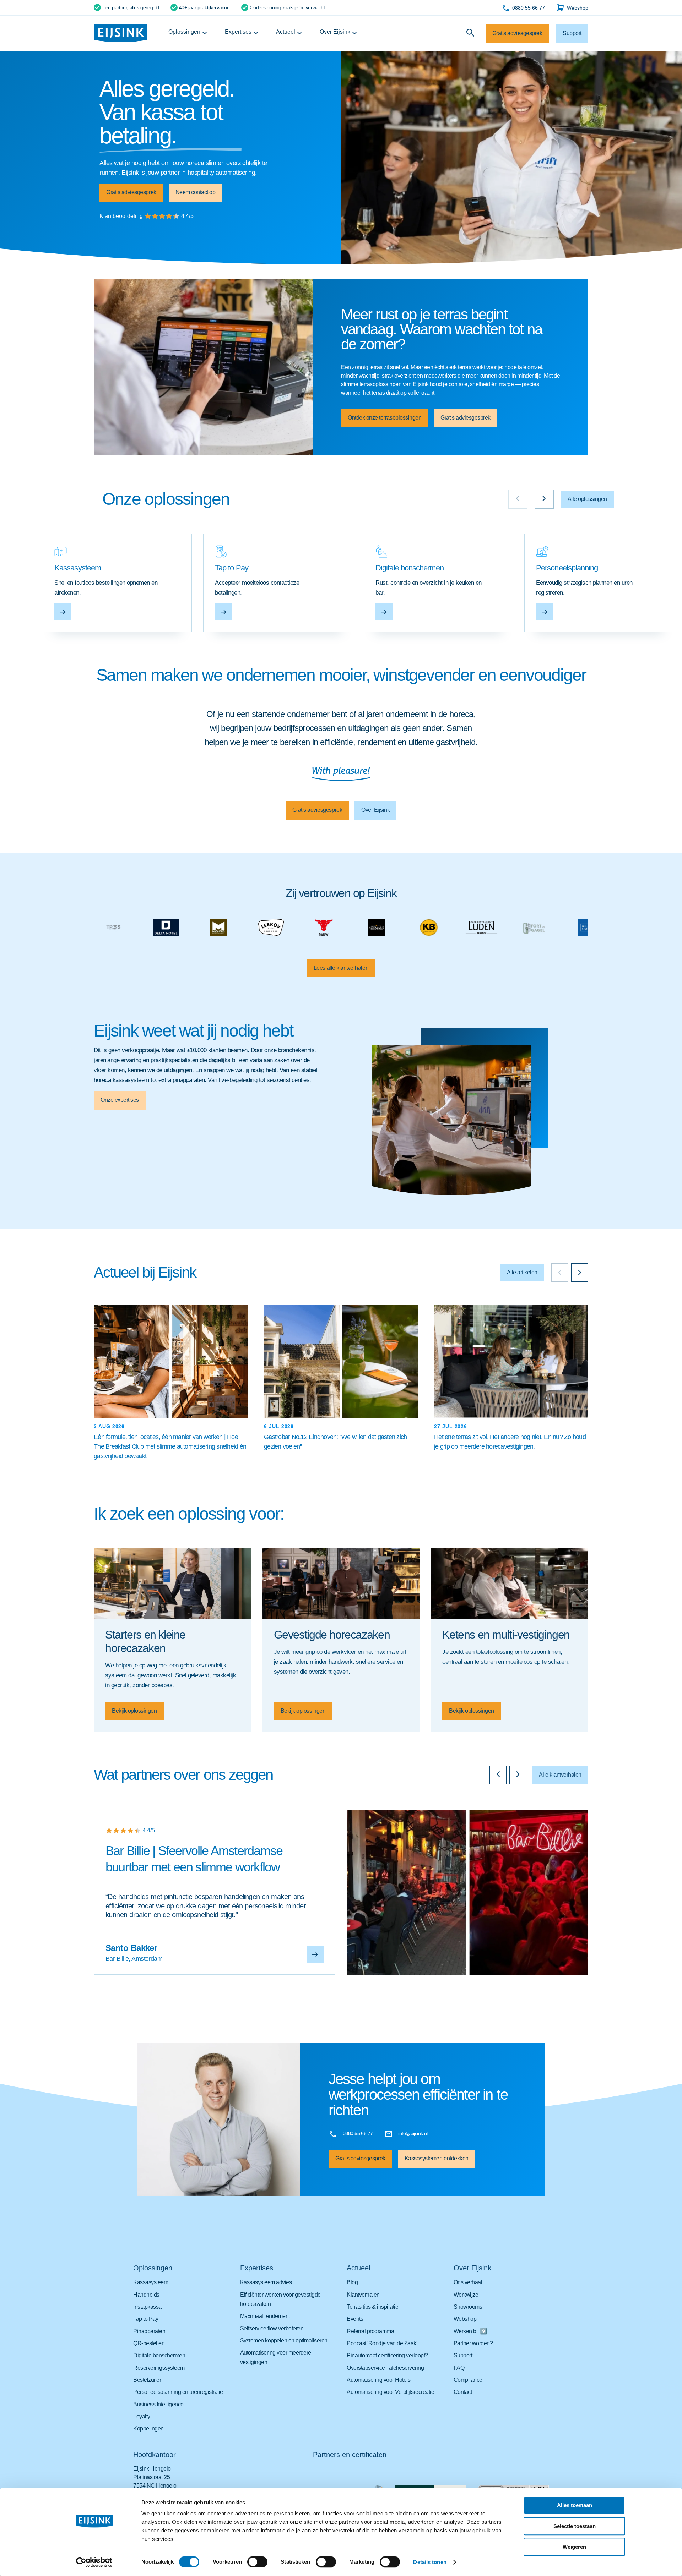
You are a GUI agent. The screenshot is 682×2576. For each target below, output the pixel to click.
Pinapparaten (149, 2331)
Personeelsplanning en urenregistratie (178, 2392)
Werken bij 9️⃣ (470, 2331)
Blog (352, 2282)
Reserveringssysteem (159, 2368)
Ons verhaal (468, 2282)
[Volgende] (580, 1273)
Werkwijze (466, 2295)
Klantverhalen (363, 2295)
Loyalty (142, 2416)
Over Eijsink (335, 32)
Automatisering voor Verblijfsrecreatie (390, 2392)
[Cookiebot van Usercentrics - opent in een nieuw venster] (94, 2562)
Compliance (468, 2380)
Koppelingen (148, 2429)
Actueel (286, 32)
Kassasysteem (151, 2282)
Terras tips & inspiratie (372, 2307)
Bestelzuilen (148, 2380)
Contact (463, 2392)
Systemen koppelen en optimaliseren (284, 2340)
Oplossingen (184, 32)
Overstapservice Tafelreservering (385, 2368)
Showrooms (468, 2307)
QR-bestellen (149, 2343)
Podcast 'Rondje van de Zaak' (382, 2343)
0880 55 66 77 (529, 8)
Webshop (578, 8)
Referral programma (370, 2331)
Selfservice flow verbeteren (272, 2328)
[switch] (257, 2562)
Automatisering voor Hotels (378, 2380)
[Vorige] (560, 1273)
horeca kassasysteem (121, 1080)
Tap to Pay (146, 2319)
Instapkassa (147, 2307)
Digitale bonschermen (159, 2355)
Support (463, 2355)
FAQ (459, 2368)
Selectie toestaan (575, 2526)
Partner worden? (473, 2343)
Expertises (238, 32)
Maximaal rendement (265, 2316)
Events (355, 2319)
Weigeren (574, 2547)
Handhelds (146, 2295)
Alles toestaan (575, 2505)
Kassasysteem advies (266, 2282)
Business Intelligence (158, 2404)
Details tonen (430, 2562)
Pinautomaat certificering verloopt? (387, 2355)
